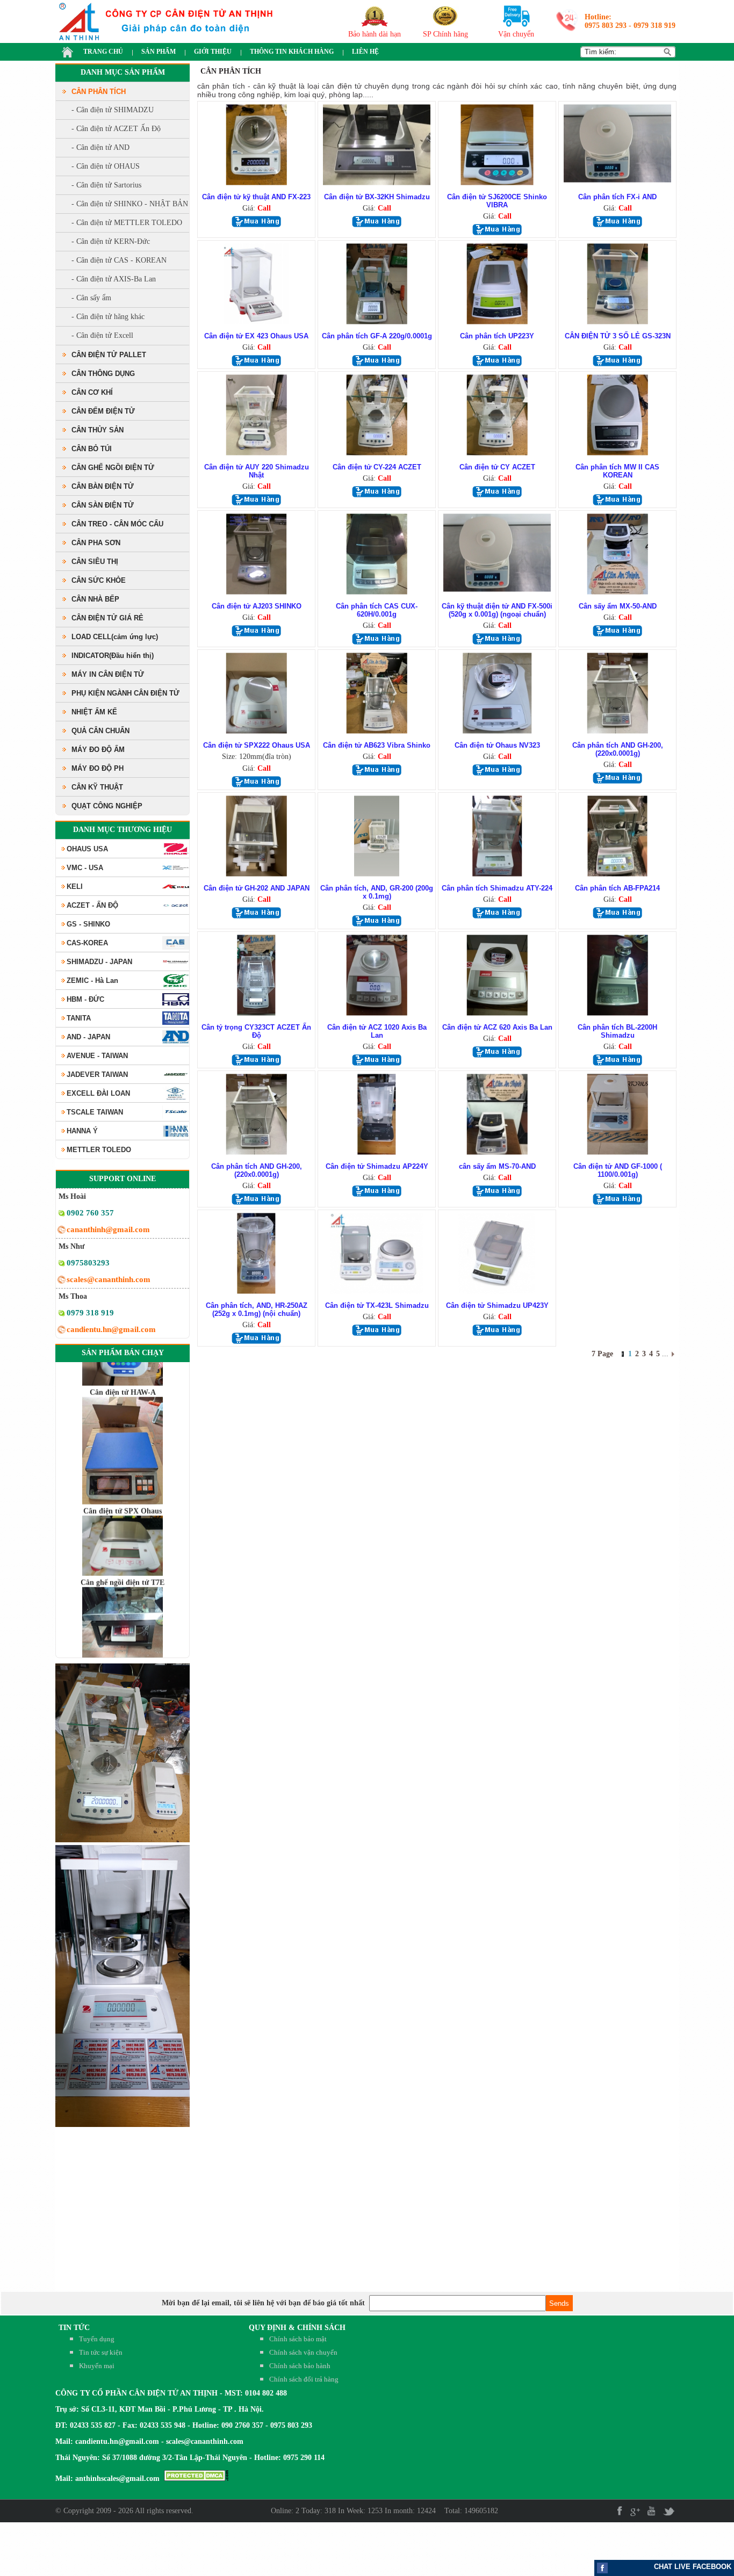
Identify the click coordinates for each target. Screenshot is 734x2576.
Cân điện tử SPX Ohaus (123, 1475)
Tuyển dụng (97, 2339)
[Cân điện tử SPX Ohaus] (123, 1537)
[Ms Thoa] (62, 1315)
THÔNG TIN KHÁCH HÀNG (292, 52)
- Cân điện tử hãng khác (108, 317)
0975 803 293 (606, 26)
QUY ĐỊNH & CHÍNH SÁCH (297, 2328)
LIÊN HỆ (365, 52)
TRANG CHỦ (103, 52)
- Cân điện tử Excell (102, 335)
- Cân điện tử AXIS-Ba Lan (114, 279)
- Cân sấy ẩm (91, 298)
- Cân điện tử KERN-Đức (111, 241)
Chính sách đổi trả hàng (304, 2379)
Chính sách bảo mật (298, 2339)
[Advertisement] (670, 2549)
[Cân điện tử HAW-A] (123, 1466)
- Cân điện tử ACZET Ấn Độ (116, 129)
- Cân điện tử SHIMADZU (113, 110)
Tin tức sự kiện (101, 2352)
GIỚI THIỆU (213, 52)
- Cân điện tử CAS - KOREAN (119, 260)
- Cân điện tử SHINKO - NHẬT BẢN (130, 204)
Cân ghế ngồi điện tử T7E (123, 1547)
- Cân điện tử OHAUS (106, 166)
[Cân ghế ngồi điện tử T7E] (123, 1656)
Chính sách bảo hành (300, 2366)
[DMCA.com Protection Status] (196, 2479)
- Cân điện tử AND (100, 147)
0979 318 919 (654, 26)
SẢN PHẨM (159, 52)
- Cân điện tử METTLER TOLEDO (127, 223)
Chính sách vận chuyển (303, 2352)
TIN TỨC (74, 2328)
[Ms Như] (62, 1265)
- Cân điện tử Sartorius (106, 185)
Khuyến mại (97, 2366)
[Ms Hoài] (62, 1215)
